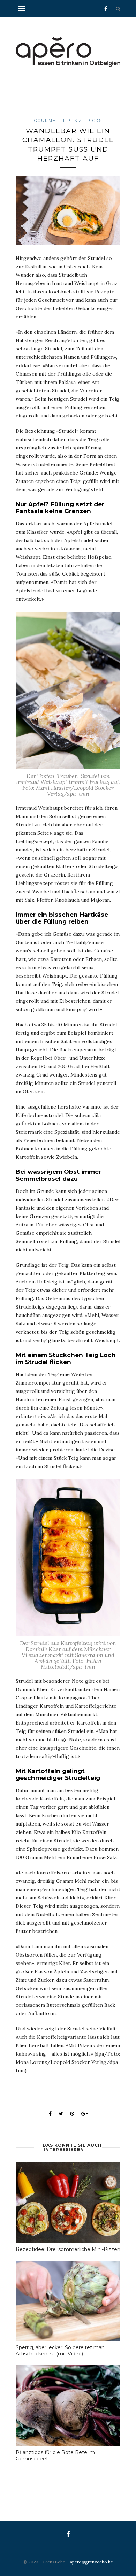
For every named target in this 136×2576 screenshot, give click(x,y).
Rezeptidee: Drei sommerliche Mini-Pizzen (68, 2249)
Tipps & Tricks (82, 121)
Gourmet (47, 121)
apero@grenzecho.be (91, 2562)
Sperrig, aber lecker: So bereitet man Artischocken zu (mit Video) (60, 2351)
